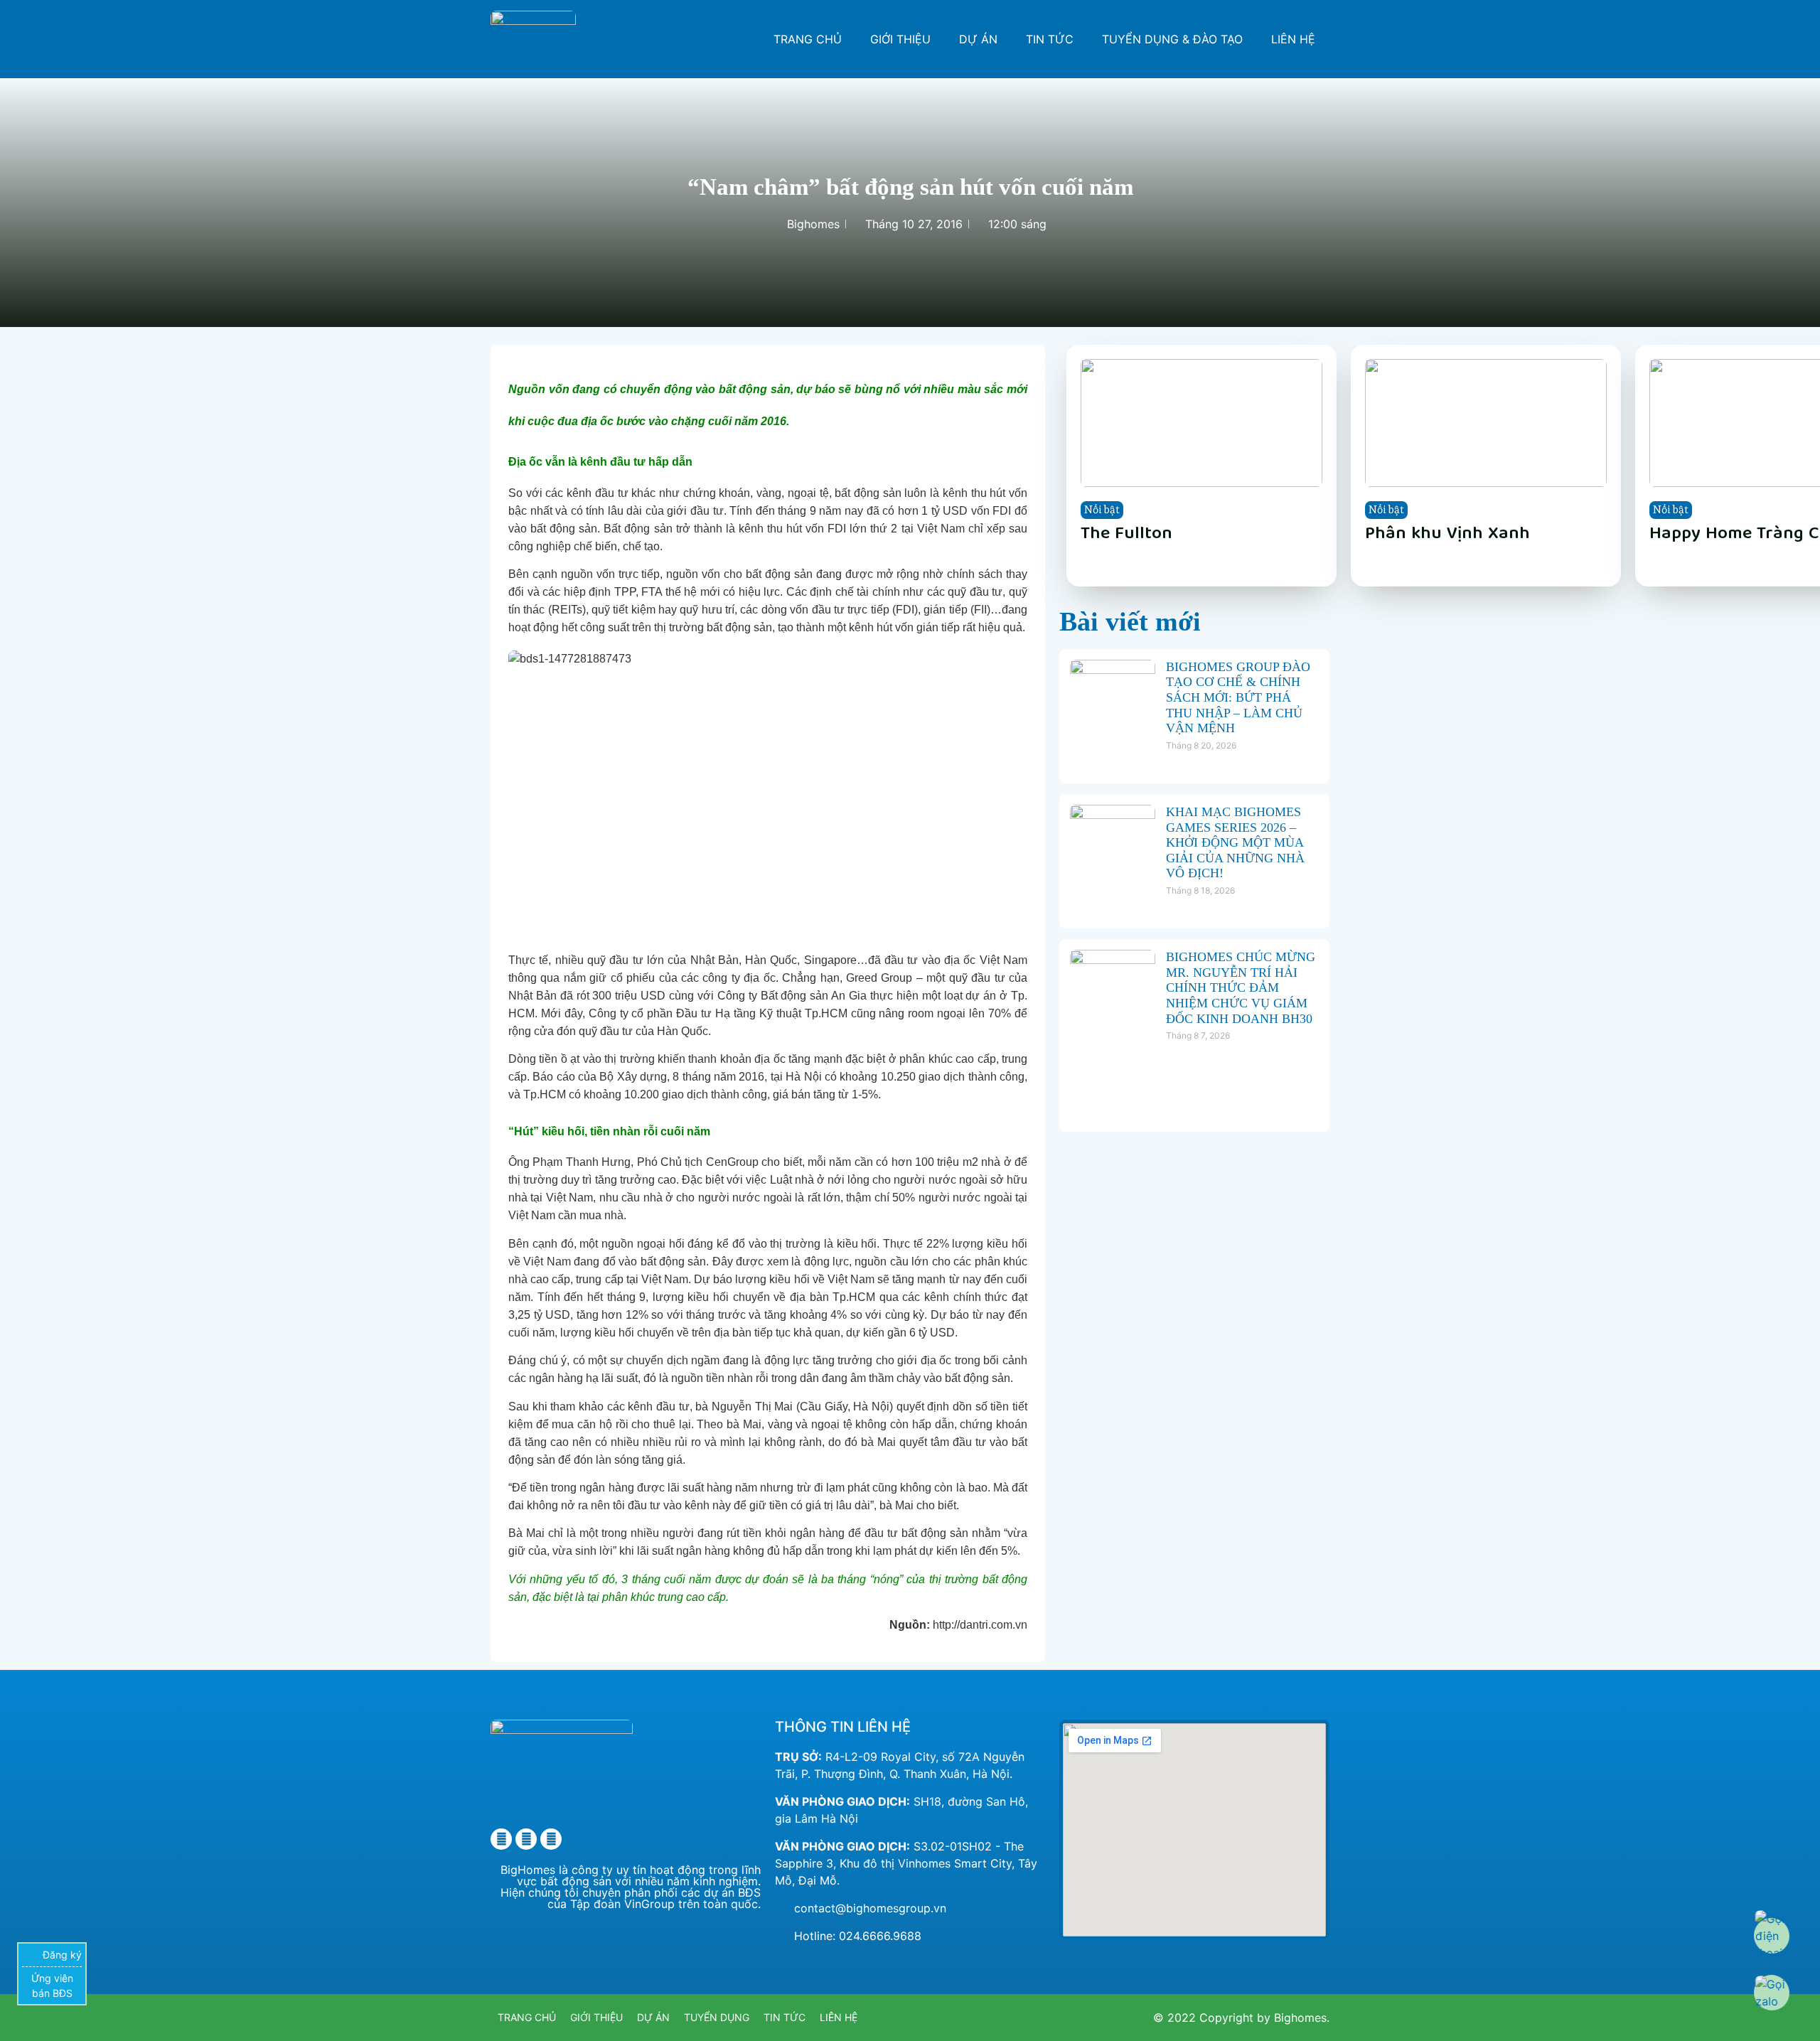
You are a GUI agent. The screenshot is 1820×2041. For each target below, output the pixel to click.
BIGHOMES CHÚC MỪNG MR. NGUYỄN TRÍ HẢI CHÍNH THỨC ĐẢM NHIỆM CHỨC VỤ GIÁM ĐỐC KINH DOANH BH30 (1241, 987)
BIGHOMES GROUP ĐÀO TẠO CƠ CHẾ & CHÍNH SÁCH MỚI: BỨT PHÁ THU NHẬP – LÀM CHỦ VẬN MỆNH (1238, 697)
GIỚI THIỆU (900, 39)
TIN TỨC (1050, 39)
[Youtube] (551, 1839)
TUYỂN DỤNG (717, 2017)
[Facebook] (501, 1839)
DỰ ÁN (978, 39)
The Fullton (1126, 535)
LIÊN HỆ (1293, 39)
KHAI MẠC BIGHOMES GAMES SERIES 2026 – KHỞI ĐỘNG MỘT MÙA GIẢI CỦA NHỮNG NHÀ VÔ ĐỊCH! (1235, 842)
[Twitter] (526, 1839)
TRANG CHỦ (808, 39)
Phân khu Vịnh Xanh (1447, 535)
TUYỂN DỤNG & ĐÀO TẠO (1172, 39)
